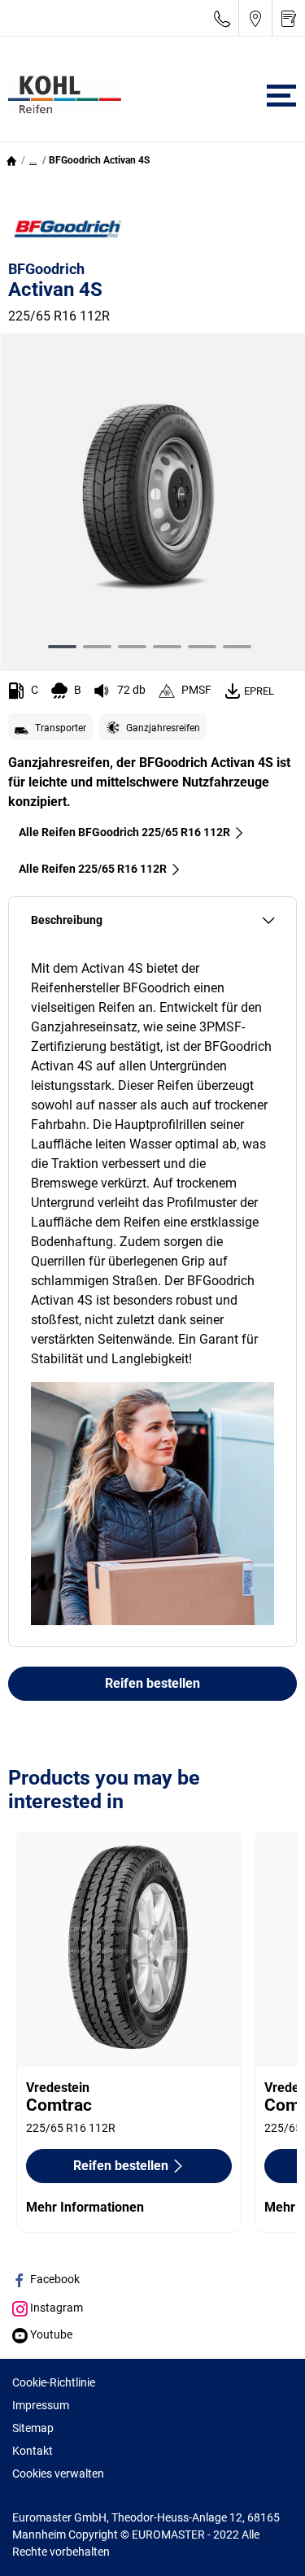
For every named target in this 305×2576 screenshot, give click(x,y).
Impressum (41, 2405)
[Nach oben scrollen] (262, 2541)
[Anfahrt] (255, 18)
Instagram (55, 2308)
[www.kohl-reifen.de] (61, 96)
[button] (33, 160)
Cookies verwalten (58, 2474)
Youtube (50, 2334)
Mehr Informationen (85, 2207)
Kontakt (33, 2451)
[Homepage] (11, 160)
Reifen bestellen (152, 1683)
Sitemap (33, 2428)
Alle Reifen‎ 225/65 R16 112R (93, 869)
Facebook (54, 2279)
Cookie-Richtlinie (54, 2382)
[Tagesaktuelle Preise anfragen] (289, 18)
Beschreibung (67, 920)
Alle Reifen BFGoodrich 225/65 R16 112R (124, 832)
